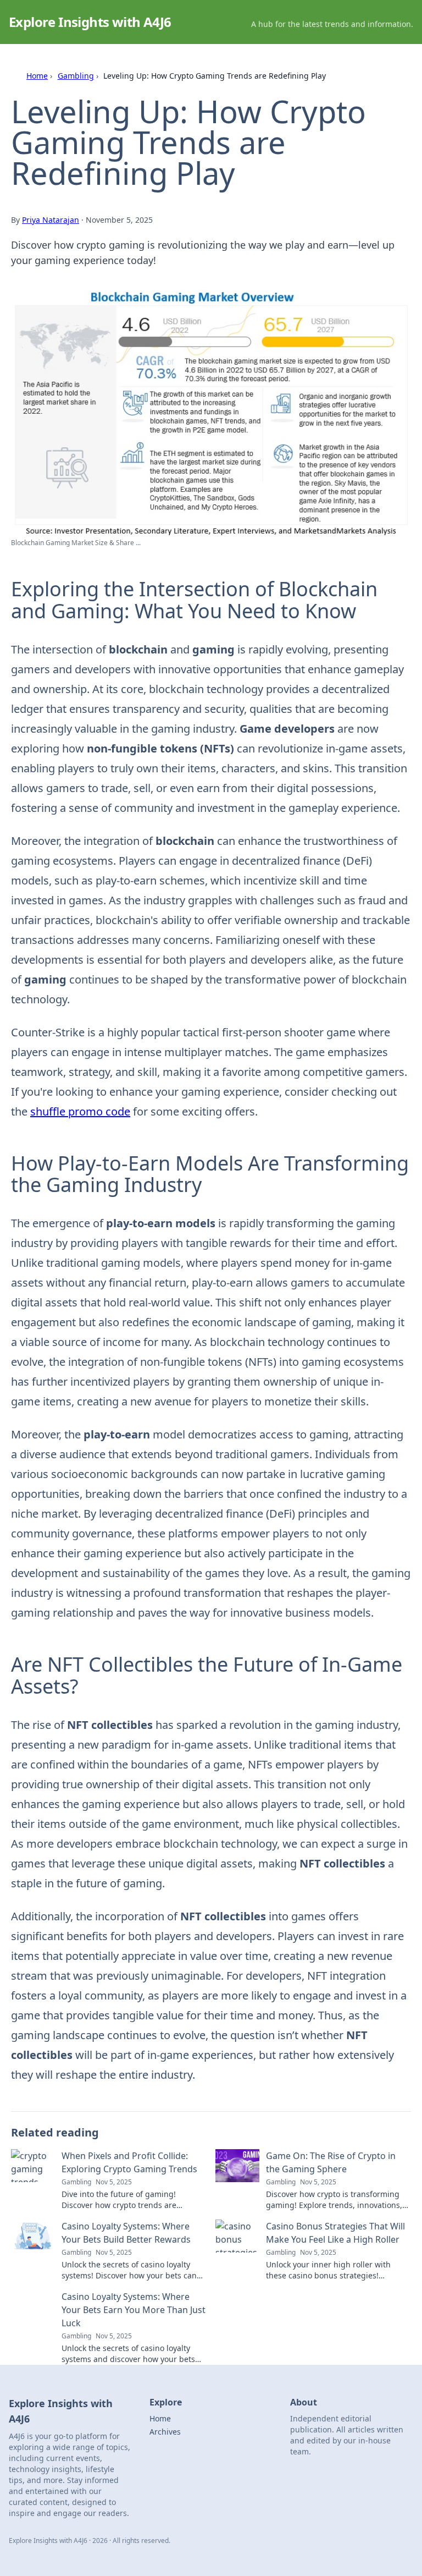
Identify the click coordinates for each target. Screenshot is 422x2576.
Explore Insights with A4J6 (90, 22)
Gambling (76, 76)
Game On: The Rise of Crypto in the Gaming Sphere (331, 2162)
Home (37, 76)
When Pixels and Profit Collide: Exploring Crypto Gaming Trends (129, 2162)
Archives (165, 2432)
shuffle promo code (80, 1111)
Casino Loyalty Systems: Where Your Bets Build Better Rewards (126, 2233)
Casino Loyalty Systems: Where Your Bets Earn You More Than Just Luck (134, 2310)
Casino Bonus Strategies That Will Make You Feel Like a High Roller (335, 2233)
